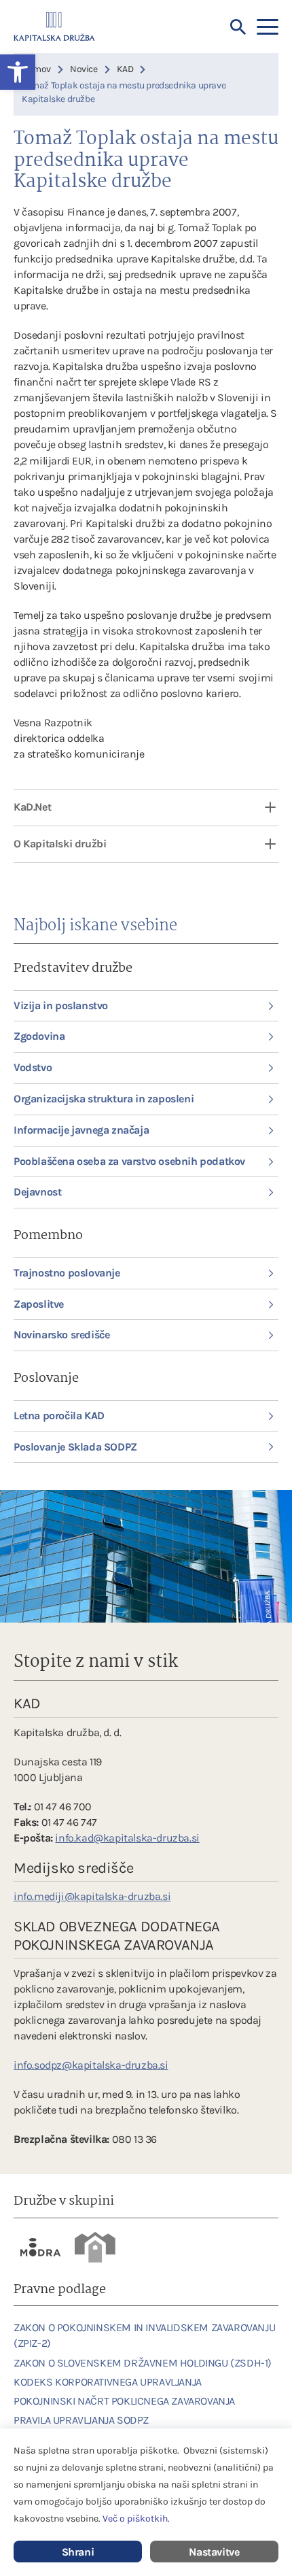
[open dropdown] (261, 808)
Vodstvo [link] (33, 1067)
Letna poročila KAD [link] (59, 1416)
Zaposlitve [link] (39, 1304)
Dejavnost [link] (37, 1192)
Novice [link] (84, 69)
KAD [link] (125, 69)
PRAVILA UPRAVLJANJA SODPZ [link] (81, 2420)
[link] (41, 2247)
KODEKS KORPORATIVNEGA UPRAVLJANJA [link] (108, 2382)
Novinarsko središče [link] (61, 1335)
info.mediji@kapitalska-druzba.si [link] (92, 1896)
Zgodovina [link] (39, 1036)
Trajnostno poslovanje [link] (67, 1273)
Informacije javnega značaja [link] (81, 1130)
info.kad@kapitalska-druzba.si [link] (127, 1838)
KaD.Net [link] (32, 807)
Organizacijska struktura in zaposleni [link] (104, 1099)
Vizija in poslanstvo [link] (61, 1005)
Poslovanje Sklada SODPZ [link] (75, 1447)
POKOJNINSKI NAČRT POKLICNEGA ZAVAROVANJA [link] (124, 2401)
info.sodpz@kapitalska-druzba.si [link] (91, 2065)
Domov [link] (36, 69)
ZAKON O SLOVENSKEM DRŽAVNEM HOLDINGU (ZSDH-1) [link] (143, 2363)
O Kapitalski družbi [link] (60, 844)
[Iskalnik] (238, 27)
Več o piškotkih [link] (135, 2519)
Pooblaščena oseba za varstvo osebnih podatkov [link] (129, 1161)
